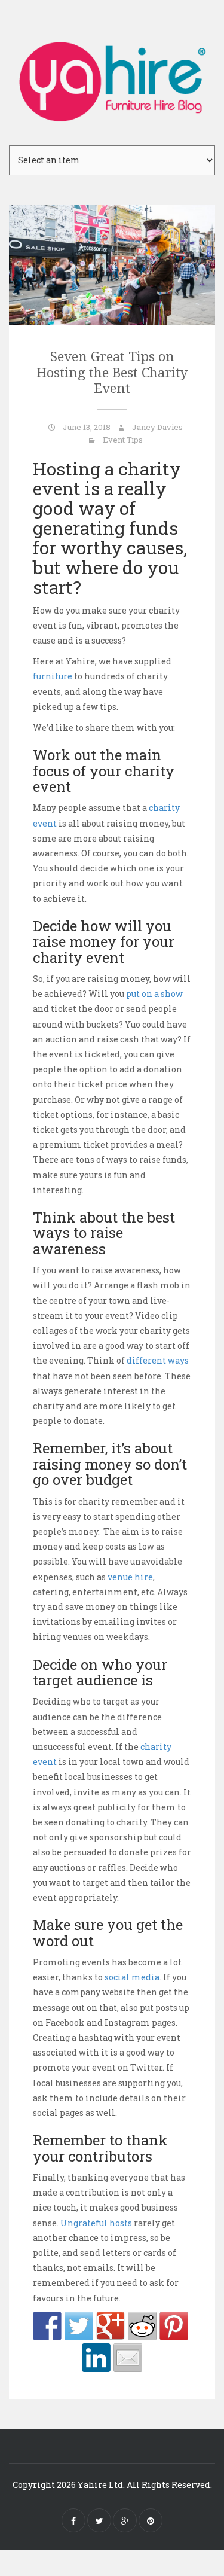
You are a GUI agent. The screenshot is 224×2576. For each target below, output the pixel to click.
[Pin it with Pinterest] (174, 2326)
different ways (158, 1360)
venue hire (130, 1577)
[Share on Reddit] (142, 2326)
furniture (53, 676)
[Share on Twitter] (79, 2326)
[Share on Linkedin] (96, 2358)
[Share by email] (128, 2358)
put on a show (154, 994)
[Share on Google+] (111, 2326)
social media (132, 1977)
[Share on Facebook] (47, 2326)
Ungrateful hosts (96, 2223)
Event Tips (123, 440)
